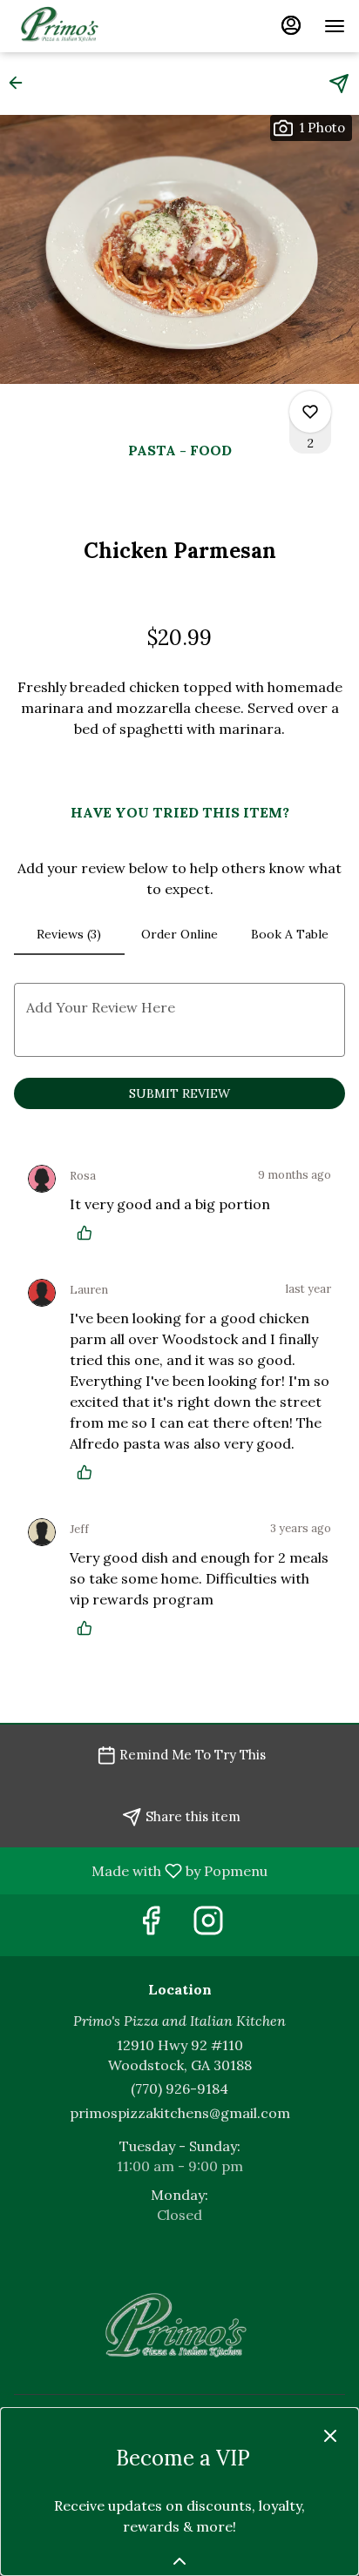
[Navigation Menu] (335, 26)
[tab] (69, 934)
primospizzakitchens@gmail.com (180, 2113)
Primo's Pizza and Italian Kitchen (179, 2329)
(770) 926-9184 (179, 2088)
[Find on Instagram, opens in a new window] (208, 1925)
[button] (21, 83)
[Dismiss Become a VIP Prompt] (330, 2436)
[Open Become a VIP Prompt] (179, 2561)
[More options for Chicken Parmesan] (310, 412)
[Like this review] (89, 1233)
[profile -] (291, 25)
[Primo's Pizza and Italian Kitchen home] (92, 26)
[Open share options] (339, 84)
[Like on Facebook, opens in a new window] (151, 1925)
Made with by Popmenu (140, 1870)
